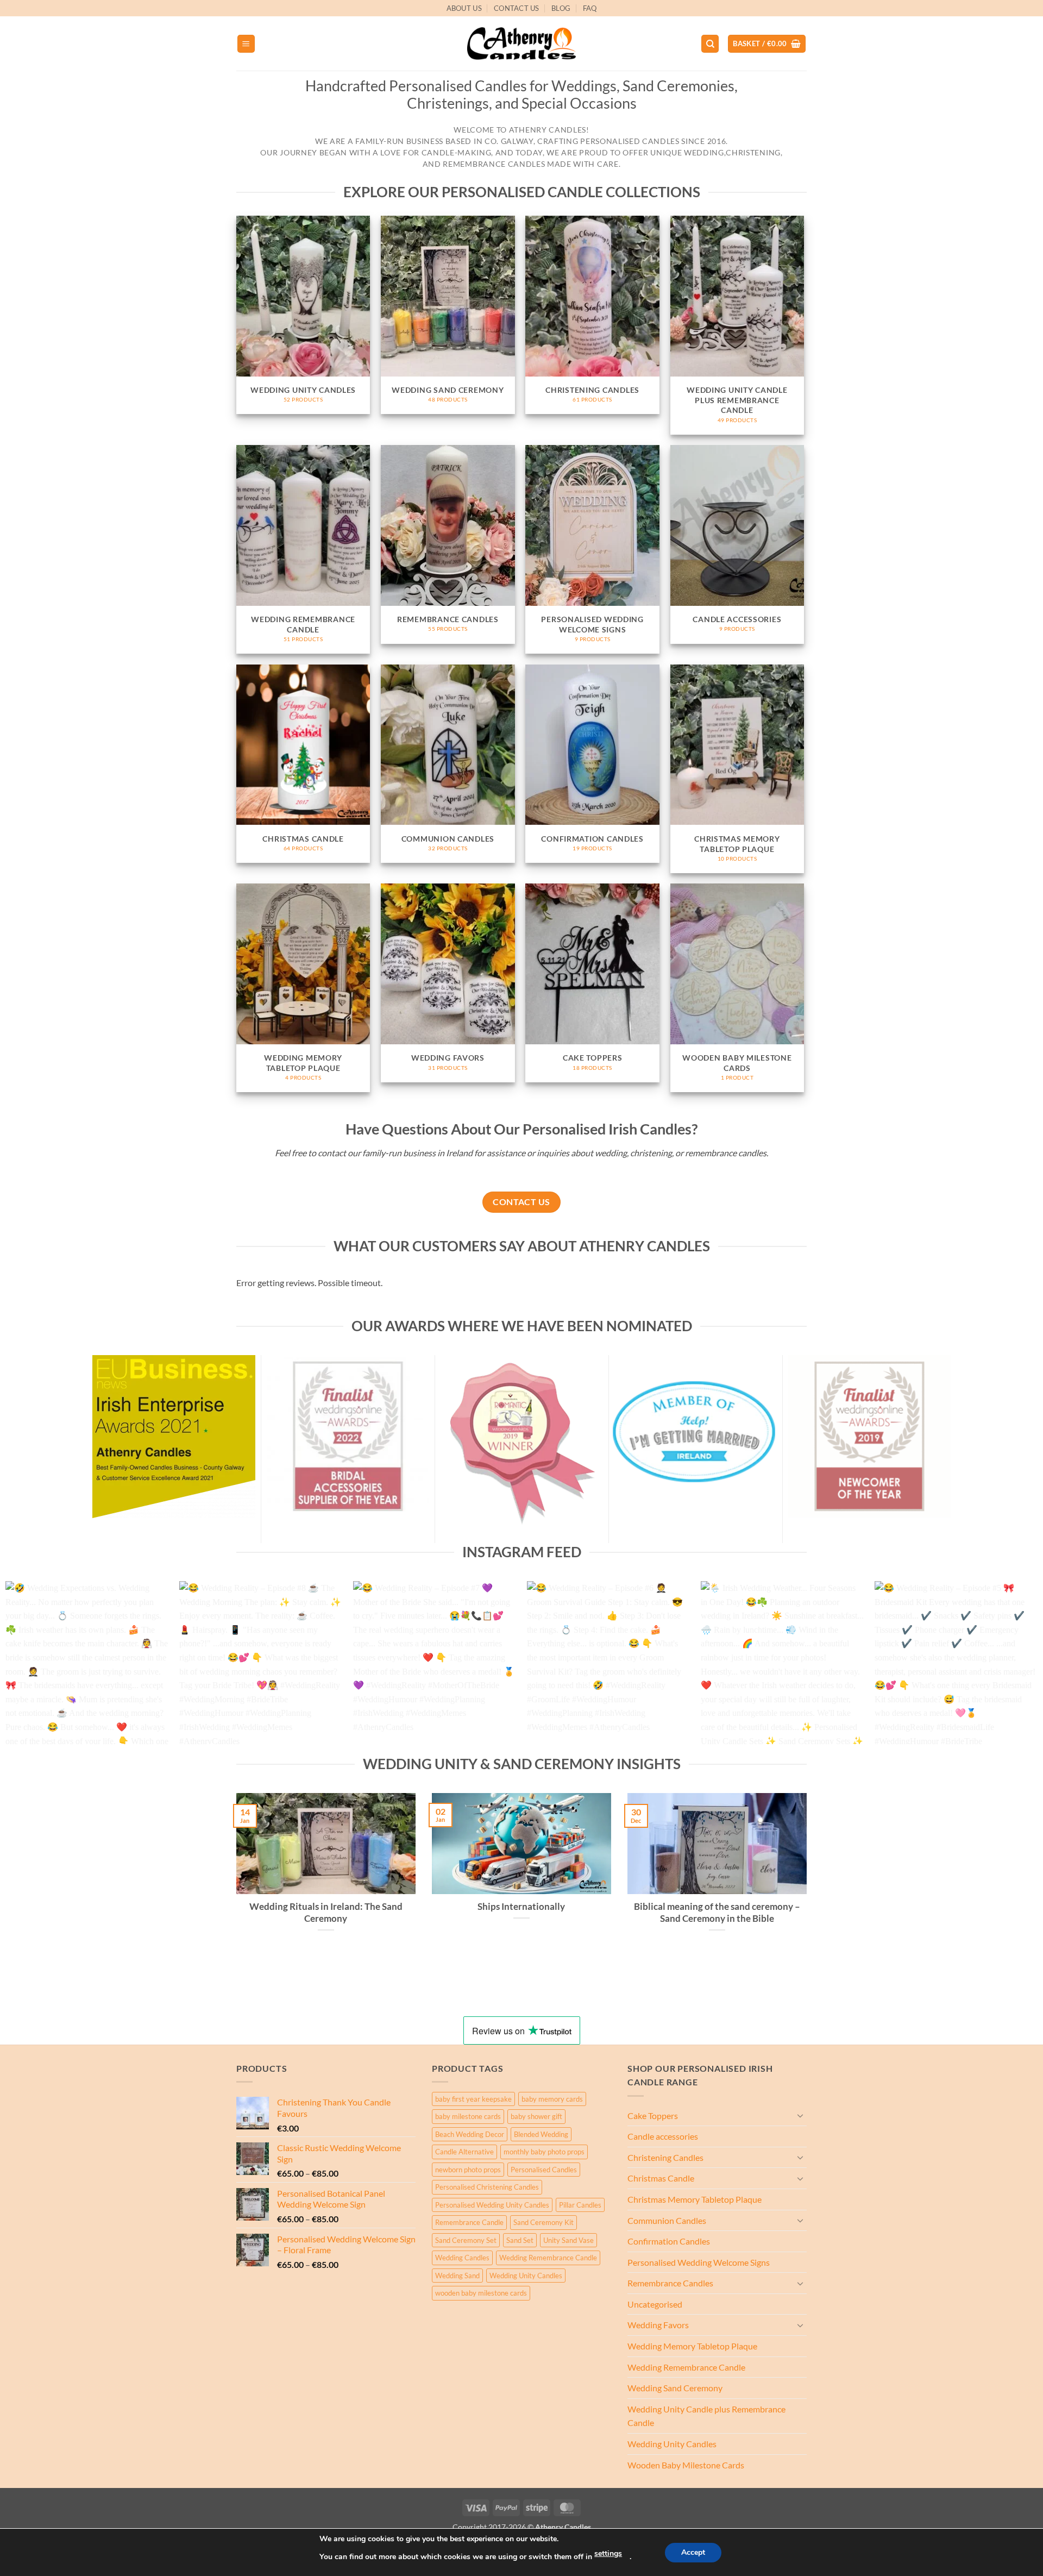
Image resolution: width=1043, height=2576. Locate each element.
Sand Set (520, 2240)
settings (608, 2553)
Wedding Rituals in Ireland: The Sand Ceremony (326, 1913)
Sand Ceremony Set (466, 2240)
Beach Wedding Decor (470, 2134)
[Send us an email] (812, 14)
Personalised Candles (544, 2170)
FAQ (590, 8)
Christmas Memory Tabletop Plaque (695, 2199)
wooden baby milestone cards (481, 2293)
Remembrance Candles (670, 2283)
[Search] (710, 44)
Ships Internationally (521, 1907)
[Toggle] (800, 2115)
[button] (246, 44)
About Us (464, 8)
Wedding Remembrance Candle (548, 2258)
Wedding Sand (457, 2276)
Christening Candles (665, 2157)
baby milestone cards (468, 2116)
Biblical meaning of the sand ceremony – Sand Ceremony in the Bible (717, 1913)
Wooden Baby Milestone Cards (686, 2465)
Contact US (517, 8)
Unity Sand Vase (568, 2240)
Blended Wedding (541, 2134)
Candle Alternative (464, 2152)
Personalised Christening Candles (487, 2187)
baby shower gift (536, 2116)
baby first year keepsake (473, 2099)
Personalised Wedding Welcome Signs (699, 2262)
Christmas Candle (661, 2178)
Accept (693, 2552)
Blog (561, 8)
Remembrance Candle (469, 2222)
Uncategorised (655, 2304)
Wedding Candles (462, 2258)
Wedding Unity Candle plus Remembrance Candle (706, 2416)
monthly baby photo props (544, 2152)
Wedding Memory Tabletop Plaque (692, 2346)
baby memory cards (552, 2099)
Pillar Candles (580, 2205)
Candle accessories (663, 2136)
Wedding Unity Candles (526, 2276)
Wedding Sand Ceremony (675, 2388)
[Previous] (35, 1668)
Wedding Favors (658, 2325)
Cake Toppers (653, 2116)
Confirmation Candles (669, 2241)
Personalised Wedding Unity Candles (492, 2205)
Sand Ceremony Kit (544, 2222)
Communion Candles (667, 2220)
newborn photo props (468, 2170)
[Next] (1008, 1668)
